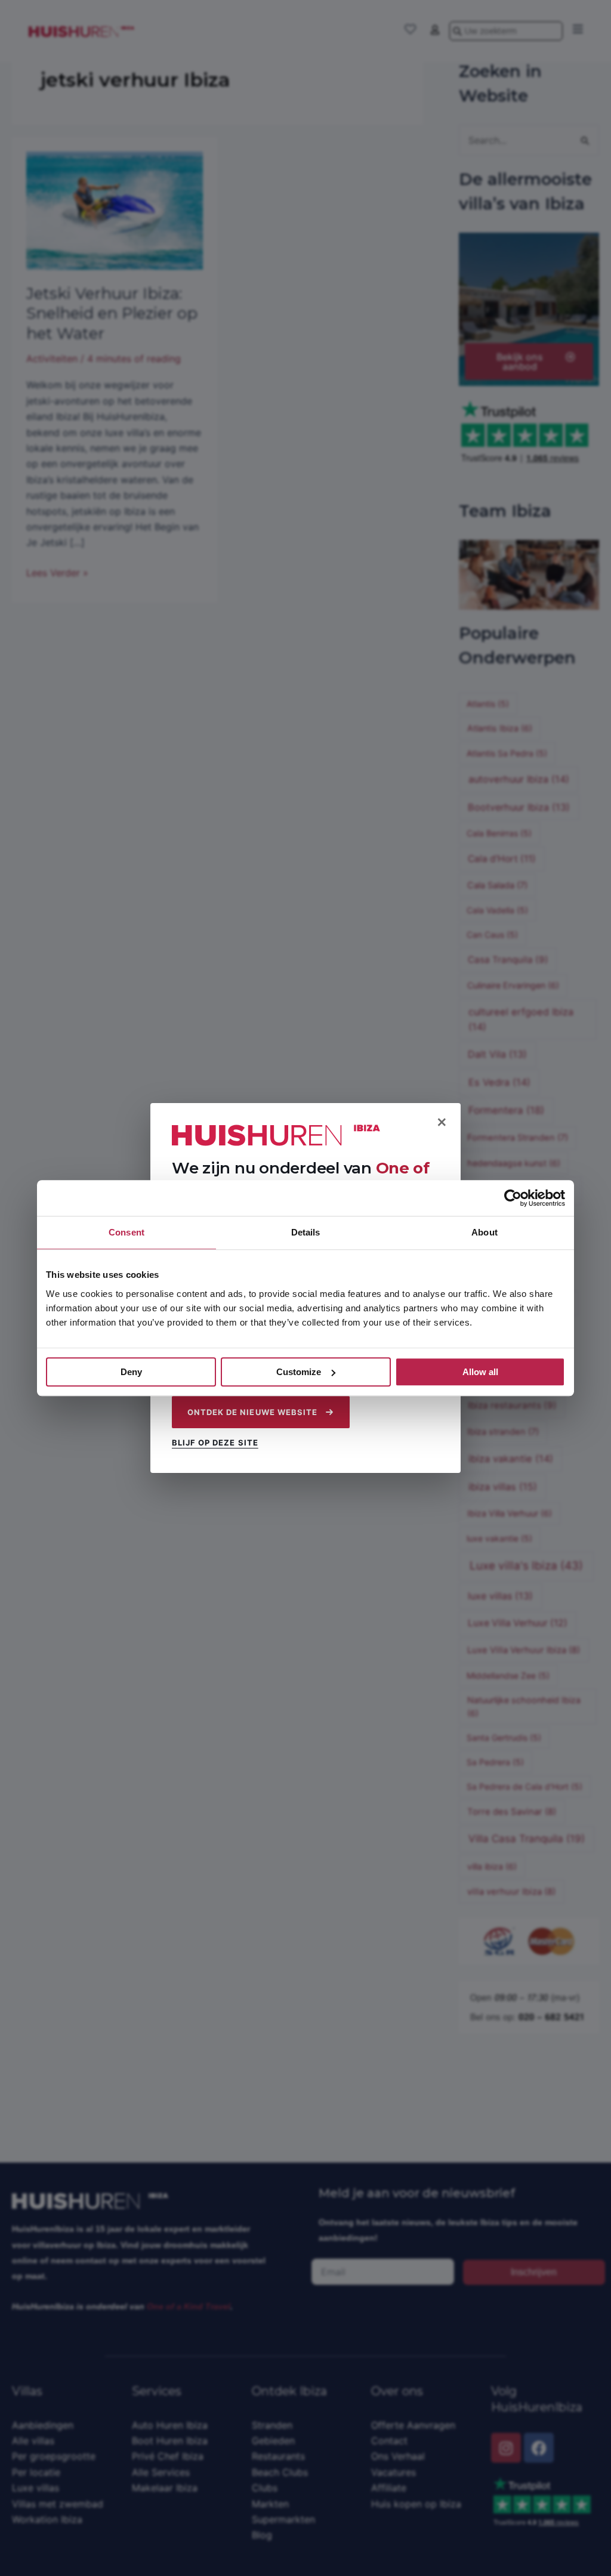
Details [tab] (306, 1232)
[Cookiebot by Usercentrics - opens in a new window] (513, 1198)
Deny (131, 1372)
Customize (299, 1372)
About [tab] (485, 1232)
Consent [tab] (126, 1232)
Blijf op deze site (215, 1443)
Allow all (480, 1372)
